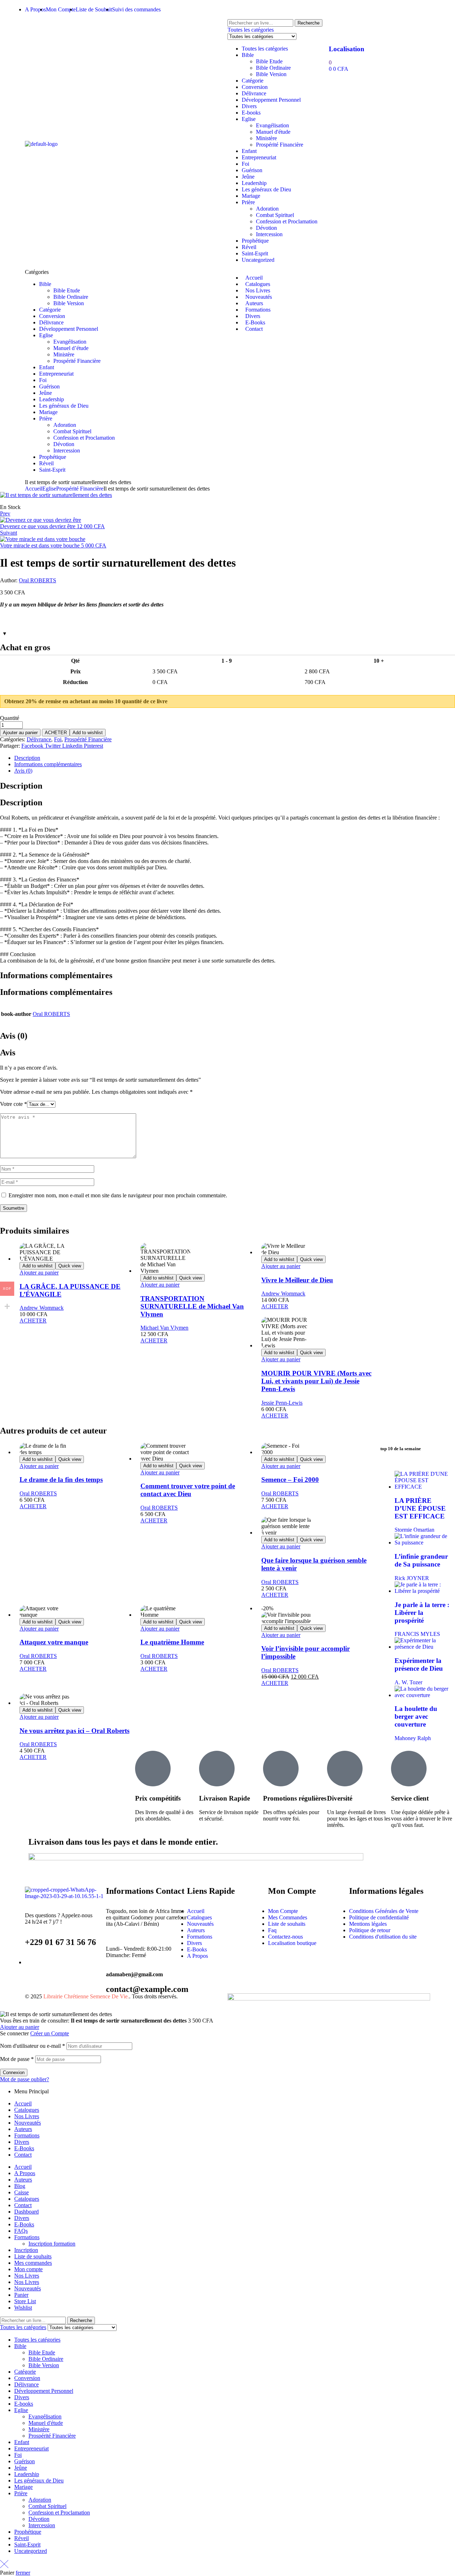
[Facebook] (236, 9)
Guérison (252, 170)
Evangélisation (272, 125)
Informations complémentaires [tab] (56, 975)
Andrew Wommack (42, 1308)
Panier (21, 2295)
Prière (248, 202)
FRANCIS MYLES (417, 1634)
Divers (249, 106)
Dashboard (26, 2212)
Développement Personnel (271, 100)
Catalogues (27, 2110)
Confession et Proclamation (287, 221)
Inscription (26, 2250)
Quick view (70, 1266)
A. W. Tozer (408, 1682)
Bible (248, 55)
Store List (25, 2301)
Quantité (10, 718)
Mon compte (28, 2269)
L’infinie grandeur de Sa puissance (421, 1560)
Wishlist (23, 2308)
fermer (23, 2573)
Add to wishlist (88, 733)
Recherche (309, 23)
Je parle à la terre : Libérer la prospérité (422, 1613)
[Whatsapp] (256, 9)
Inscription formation (52, 2244)
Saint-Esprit (255, 253)
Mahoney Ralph (413, 1738)
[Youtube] (294, 9)
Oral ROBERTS (38, 580)
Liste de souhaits (33, 2256)
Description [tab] (21, 786)
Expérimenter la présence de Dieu (419, 1665)
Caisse (22, 2192)
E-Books (24, 2148)
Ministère (266, 138)
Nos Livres (27, 2116)
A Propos (25, 2173)
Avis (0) (23, 771)
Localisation (347, 49)
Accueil (34, 489)
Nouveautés (28, 2123)
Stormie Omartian (414, 1530)
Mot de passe (17, 2059)
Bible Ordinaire (273, 68)
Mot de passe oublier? (25, 2079)
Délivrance (254, 93)
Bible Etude (269, 61)
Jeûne (248, 177)
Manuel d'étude (273, 132)
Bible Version (271, 74)
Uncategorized (258, 260)
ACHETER (56, 733)
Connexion (14, 2073)
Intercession (269, 234)
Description (27, 758)
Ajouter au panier (20, 733)
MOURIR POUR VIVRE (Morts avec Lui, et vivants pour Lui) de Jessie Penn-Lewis (316, 1381)
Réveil (249, 247)
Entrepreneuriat (259, 157)
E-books (251, 113)
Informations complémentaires (48, 764)
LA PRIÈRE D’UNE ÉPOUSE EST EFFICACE (420, 1508)
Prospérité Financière (280, 145)
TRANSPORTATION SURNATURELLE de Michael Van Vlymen (192, 1306)
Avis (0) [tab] (14, 1036)
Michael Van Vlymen (164, 1328)
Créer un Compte (50, 2033)
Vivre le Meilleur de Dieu (297, 1280)
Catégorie (253, 81)
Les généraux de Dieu (266, 189)
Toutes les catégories (265, 49)
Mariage (251, 196)
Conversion (255, 87)
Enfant (249, 151)
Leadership (254, 183)
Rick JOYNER (412, 1578)
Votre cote (14, 1104)
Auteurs (23, 2129)
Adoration (267, 209)
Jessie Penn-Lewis (282, 1403)
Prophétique (255, 241)
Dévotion (266, 228)
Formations (27, 2135)
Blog (20, 2186)
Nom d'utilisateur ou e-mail (33, 2046)
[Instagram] (275, 9)
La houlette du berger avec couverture (416, 1716)
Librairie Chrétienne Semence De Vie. (86, 1996)
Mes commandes (33, 2263)
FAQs (21, 2231)
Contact (23, 2155)
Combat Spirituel (275, 215)
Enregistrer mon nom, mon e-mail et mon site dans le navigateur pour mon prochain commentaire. (118, 1195)
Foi (245, 164)
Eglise (249, 119)
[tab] (235, 758)
